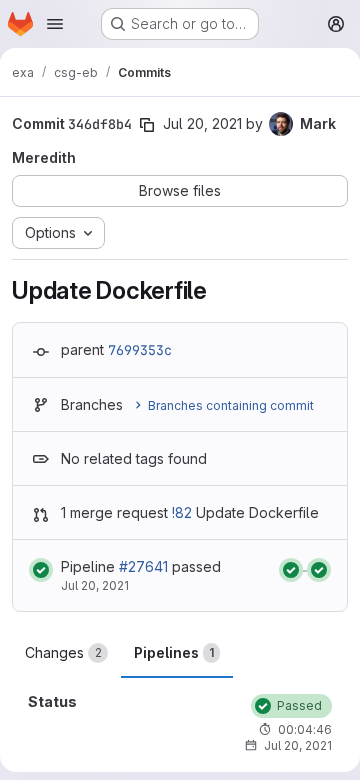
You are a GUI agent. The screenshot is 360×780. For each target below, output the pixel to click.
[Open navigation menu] (55, 24)
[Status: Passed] (41, 570)
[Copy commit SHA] (147, 125)
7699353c (140, 350)
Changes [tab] (63, 652)
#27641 (143, 566)
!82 (182, 512)
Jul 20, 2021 (202, 123)
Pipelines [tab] (174, 652)
